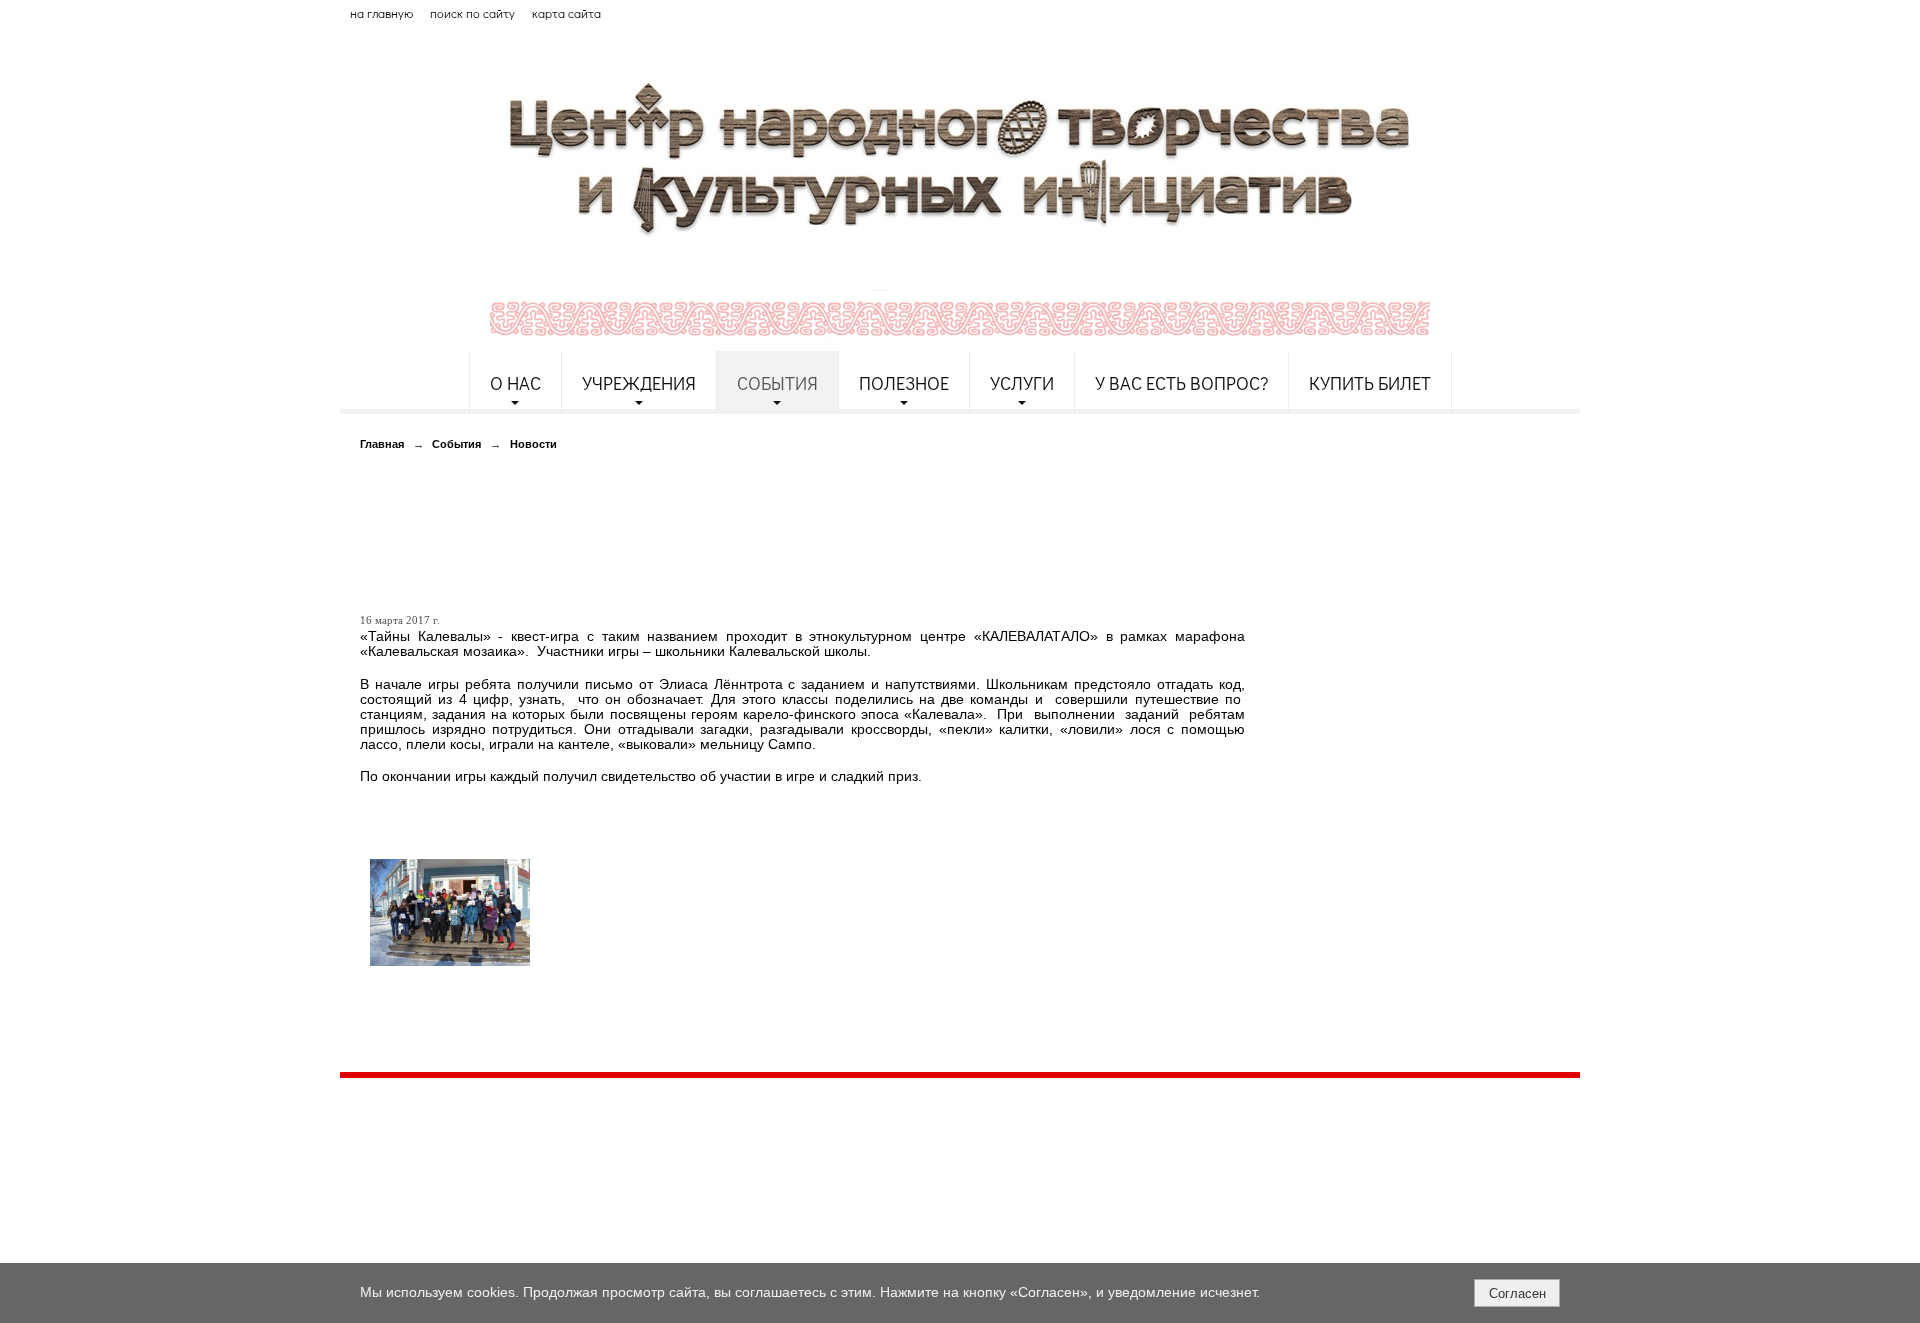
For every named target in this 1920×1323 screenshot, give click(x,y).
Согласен (1517, 1293)
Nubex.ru (523, 1252)
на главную (381, 13)
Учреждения (639, 383)
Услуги (1022, 383)
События (777, 383)
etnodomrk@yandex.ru (823, 1166)
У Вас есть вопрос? (1181, 383)
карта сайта (566, 13)
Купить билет (1370, 383)
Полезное (904, 383)
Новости (533, 444)
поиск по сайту (472, 13)
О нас (515, 383)
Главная (382, 444)
